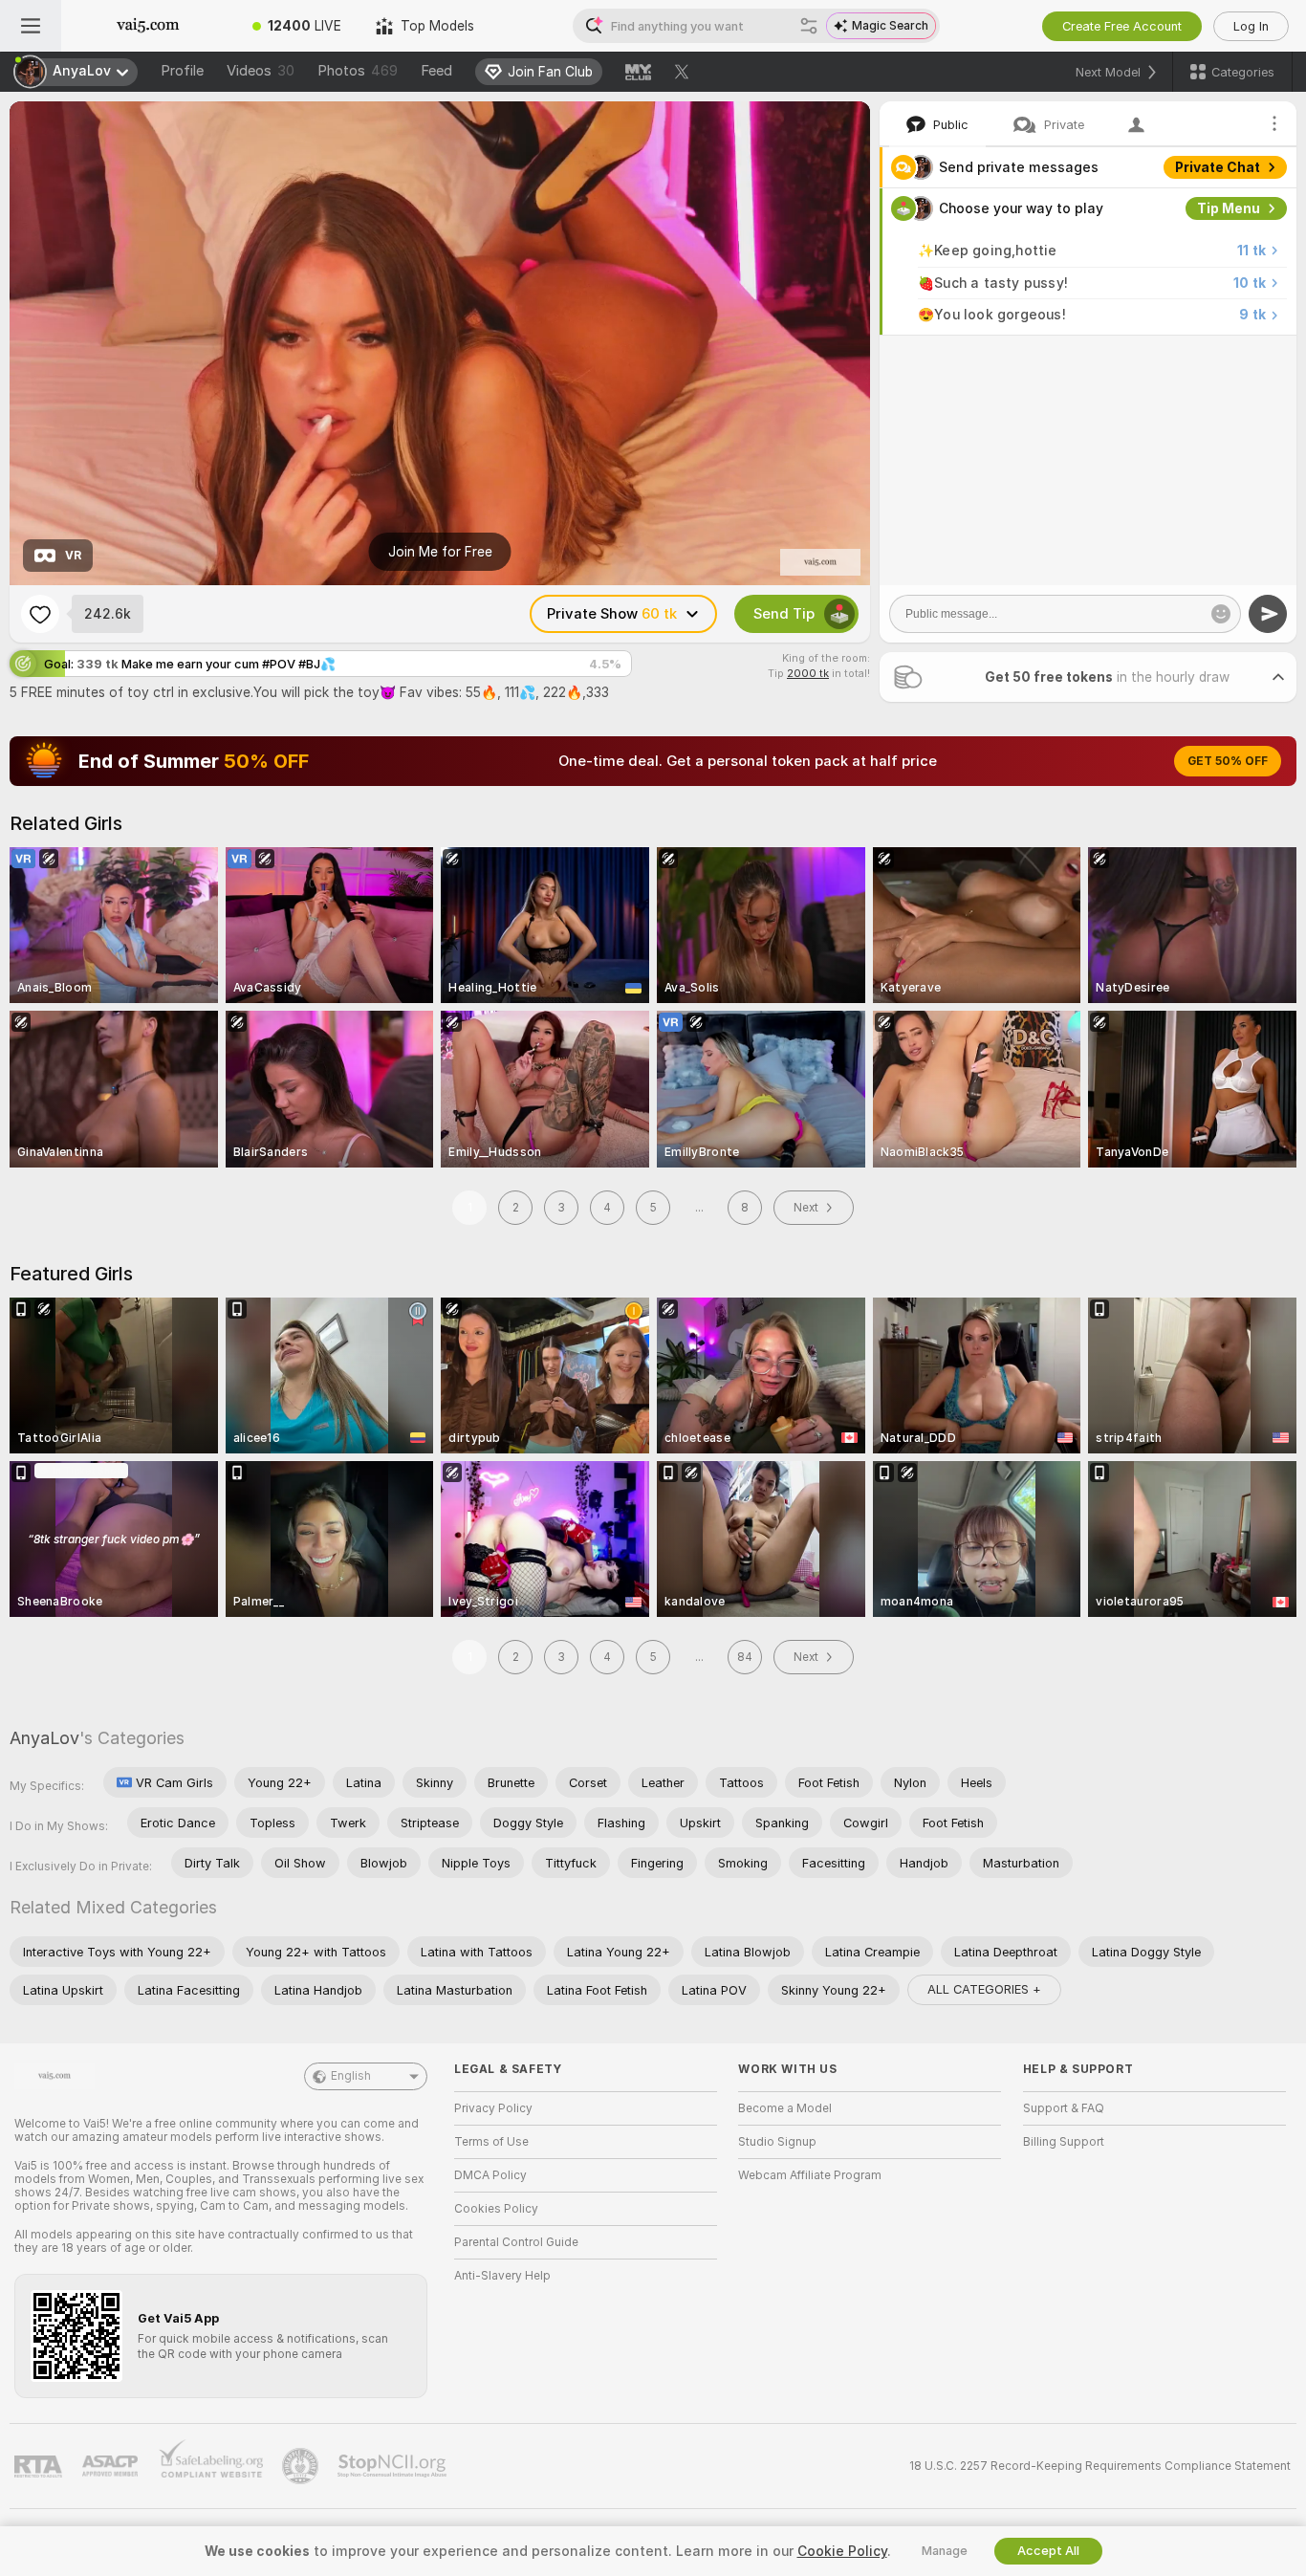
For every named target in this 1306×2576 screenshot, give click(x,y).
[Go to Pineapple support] (302, 2466)
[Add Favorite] (40, 614)
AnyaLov (44, 1738)
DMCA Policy (490, 2175)
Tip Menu (1229, 208)
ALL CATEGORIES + (984, 1989)
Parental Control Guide (516, 2242)
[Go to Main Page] (148, 26)
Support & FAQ (1064, 2108)
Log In (1251, 26)
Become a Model (785, 2108)
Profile (182, 71)
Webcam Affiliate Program (810, 2175)
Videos (261, 71)
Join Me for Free (440, 552)
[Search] (809, 26)
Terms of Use (491, 2142)
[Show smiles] (1221, 614)
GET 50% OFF (1228, 761)
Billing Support (1064, 2142)
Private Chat (1218, 167)
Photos (358, 71)
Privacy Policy (493, 2108)
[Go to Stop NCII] (394, 2466)
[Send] (1268, 614)
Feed (436, 71)
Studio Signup (777, 2142)
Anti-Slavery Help (502, 2276)
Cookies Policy (496, 2209)
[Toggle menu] (31, 26)
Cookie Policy (842, 2551)
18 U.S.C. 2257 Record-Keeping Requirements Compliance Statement (1100, 2466)
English (351, 2076)
